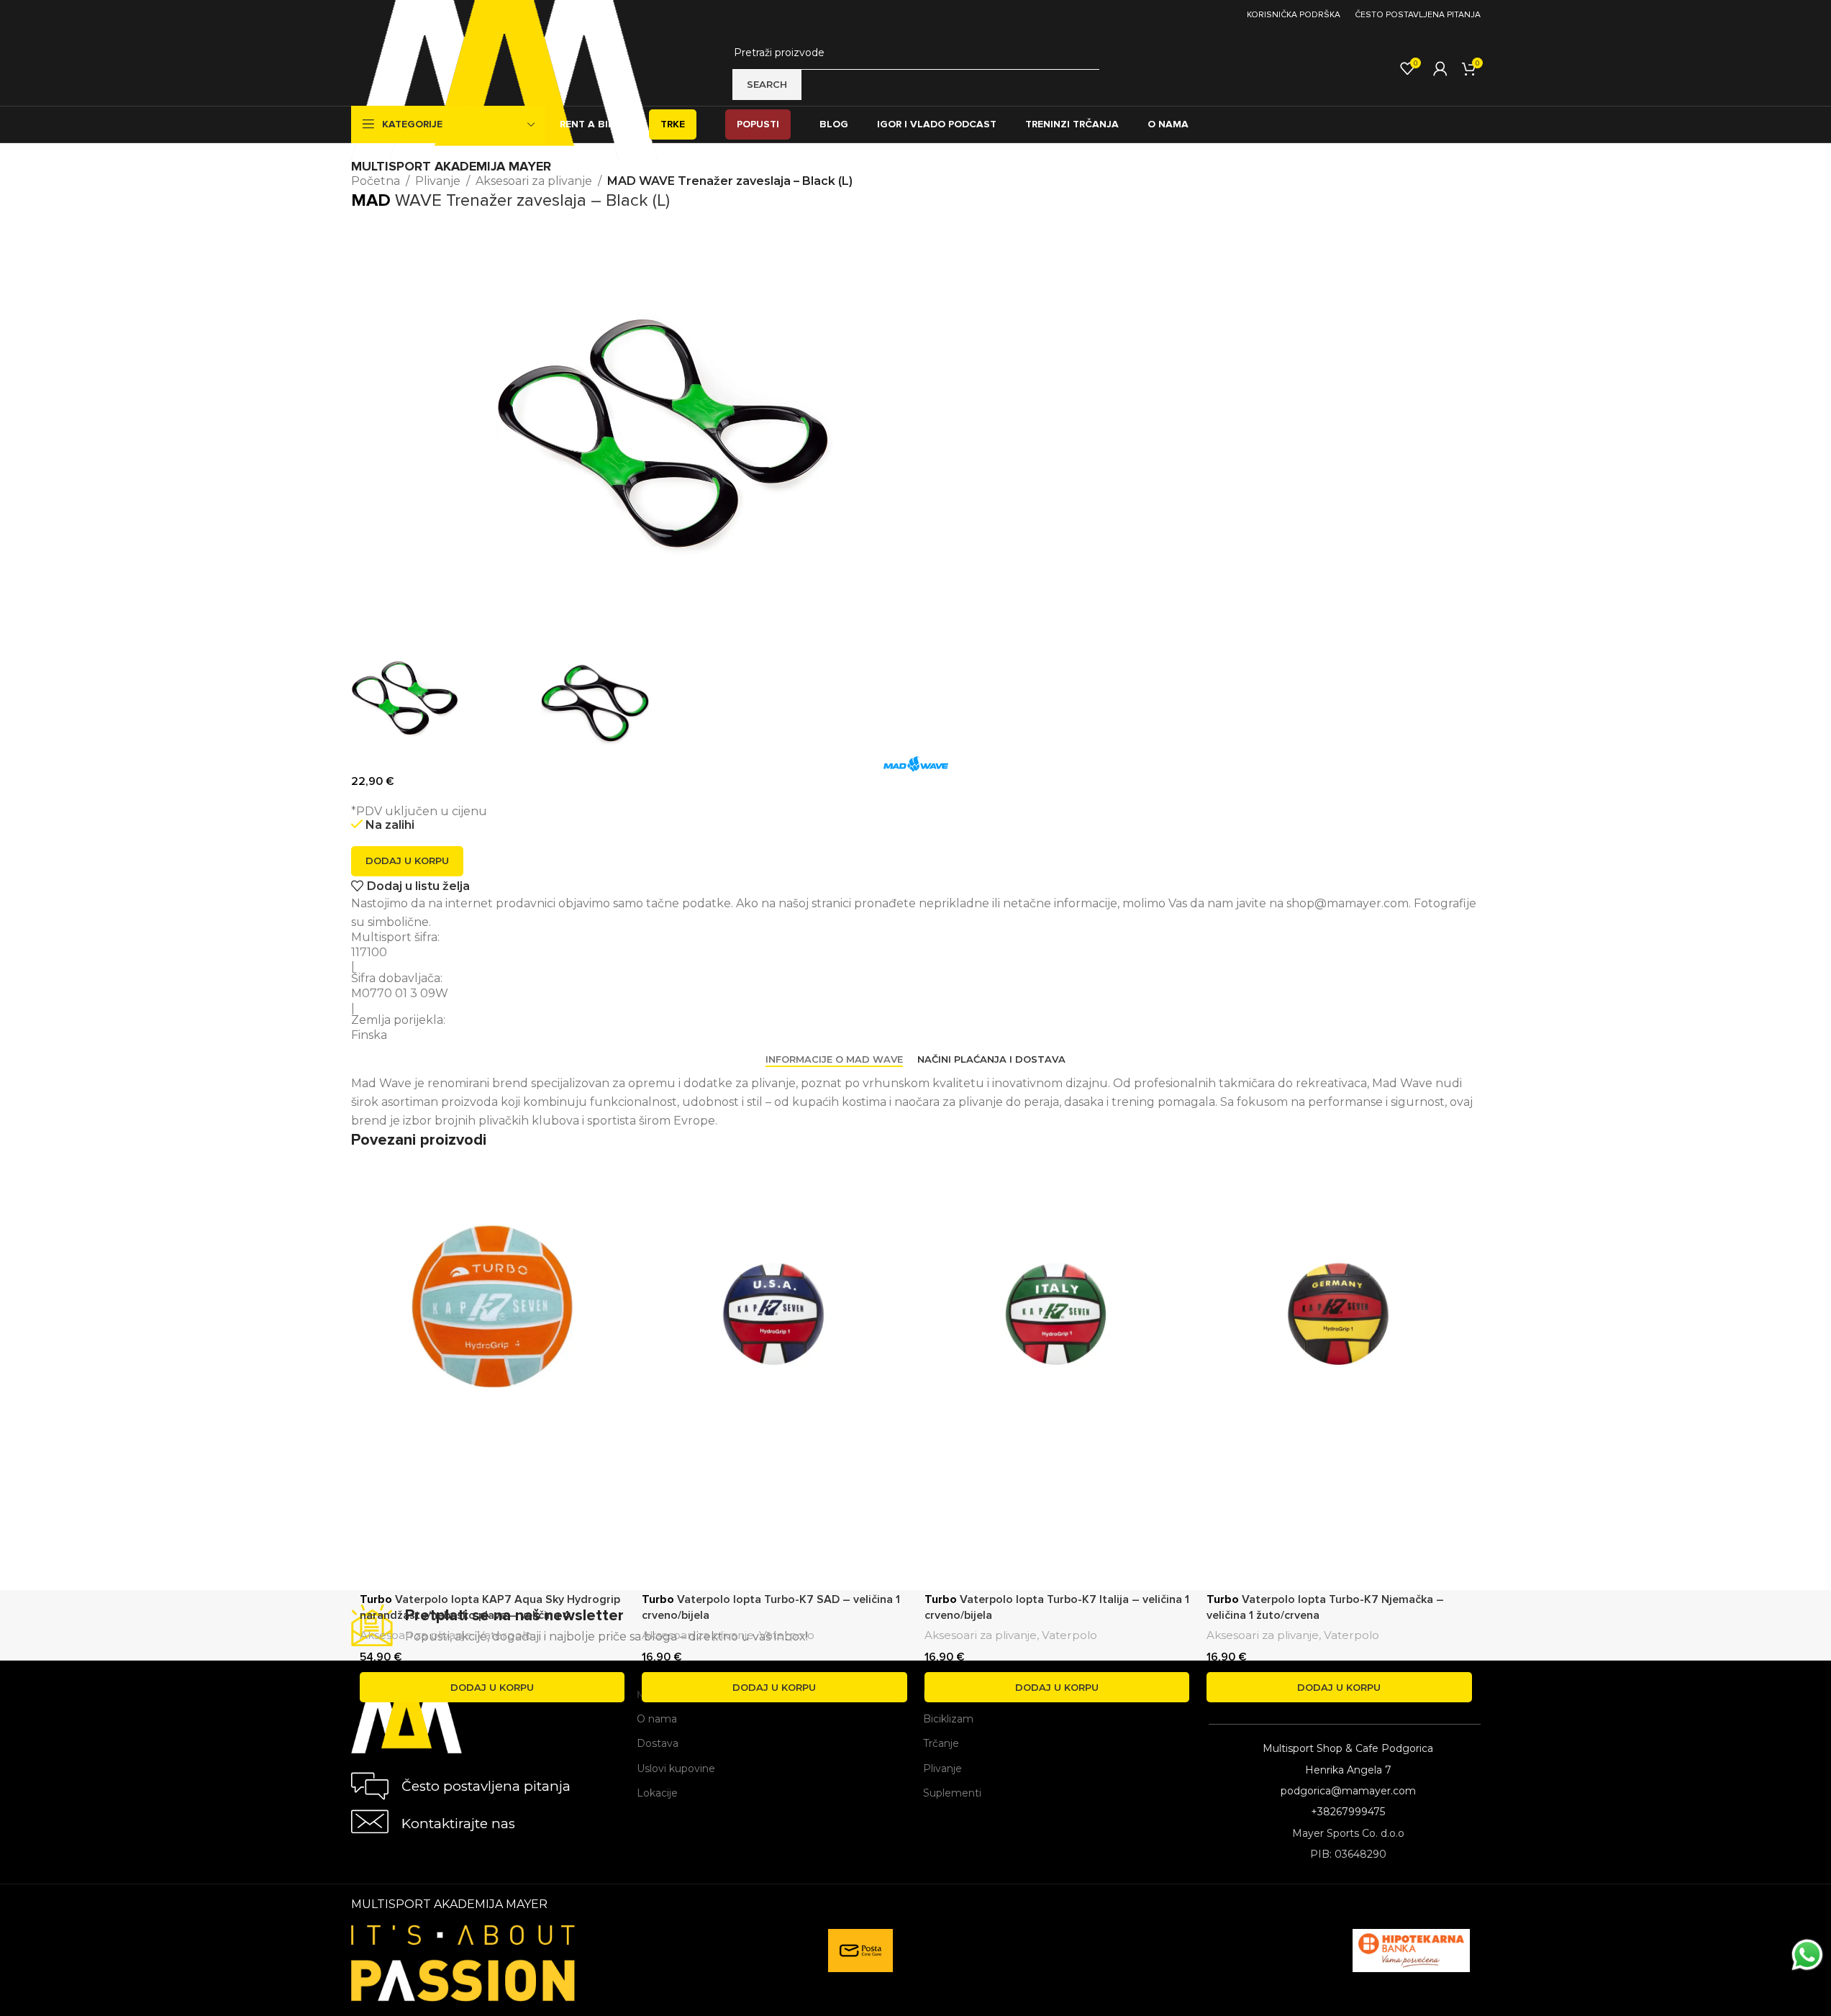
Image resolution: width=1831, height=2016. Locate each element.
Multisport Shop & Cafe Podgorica (1348, 1748)
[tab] (834, 1059)
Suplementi (952, 1793)
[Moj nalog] (1440, 68)
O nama (657, 1719)
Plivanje (438, 181)
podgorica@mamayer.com (1348, 1791)
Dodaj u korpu (407, 861)
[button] (492, 1687)
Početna (376, 181)
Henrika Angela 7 (1348, 1770)
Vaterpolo (505, 1635)
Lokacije (657, 1793)
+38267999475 (1348, 1812)
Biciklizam (948, 1719)
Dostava (658, 1743)
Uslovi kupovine (676, 1768)
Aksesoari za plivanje (534, 181)
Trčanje (941, 1743)
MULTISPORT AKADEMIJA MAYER (451, 166)
